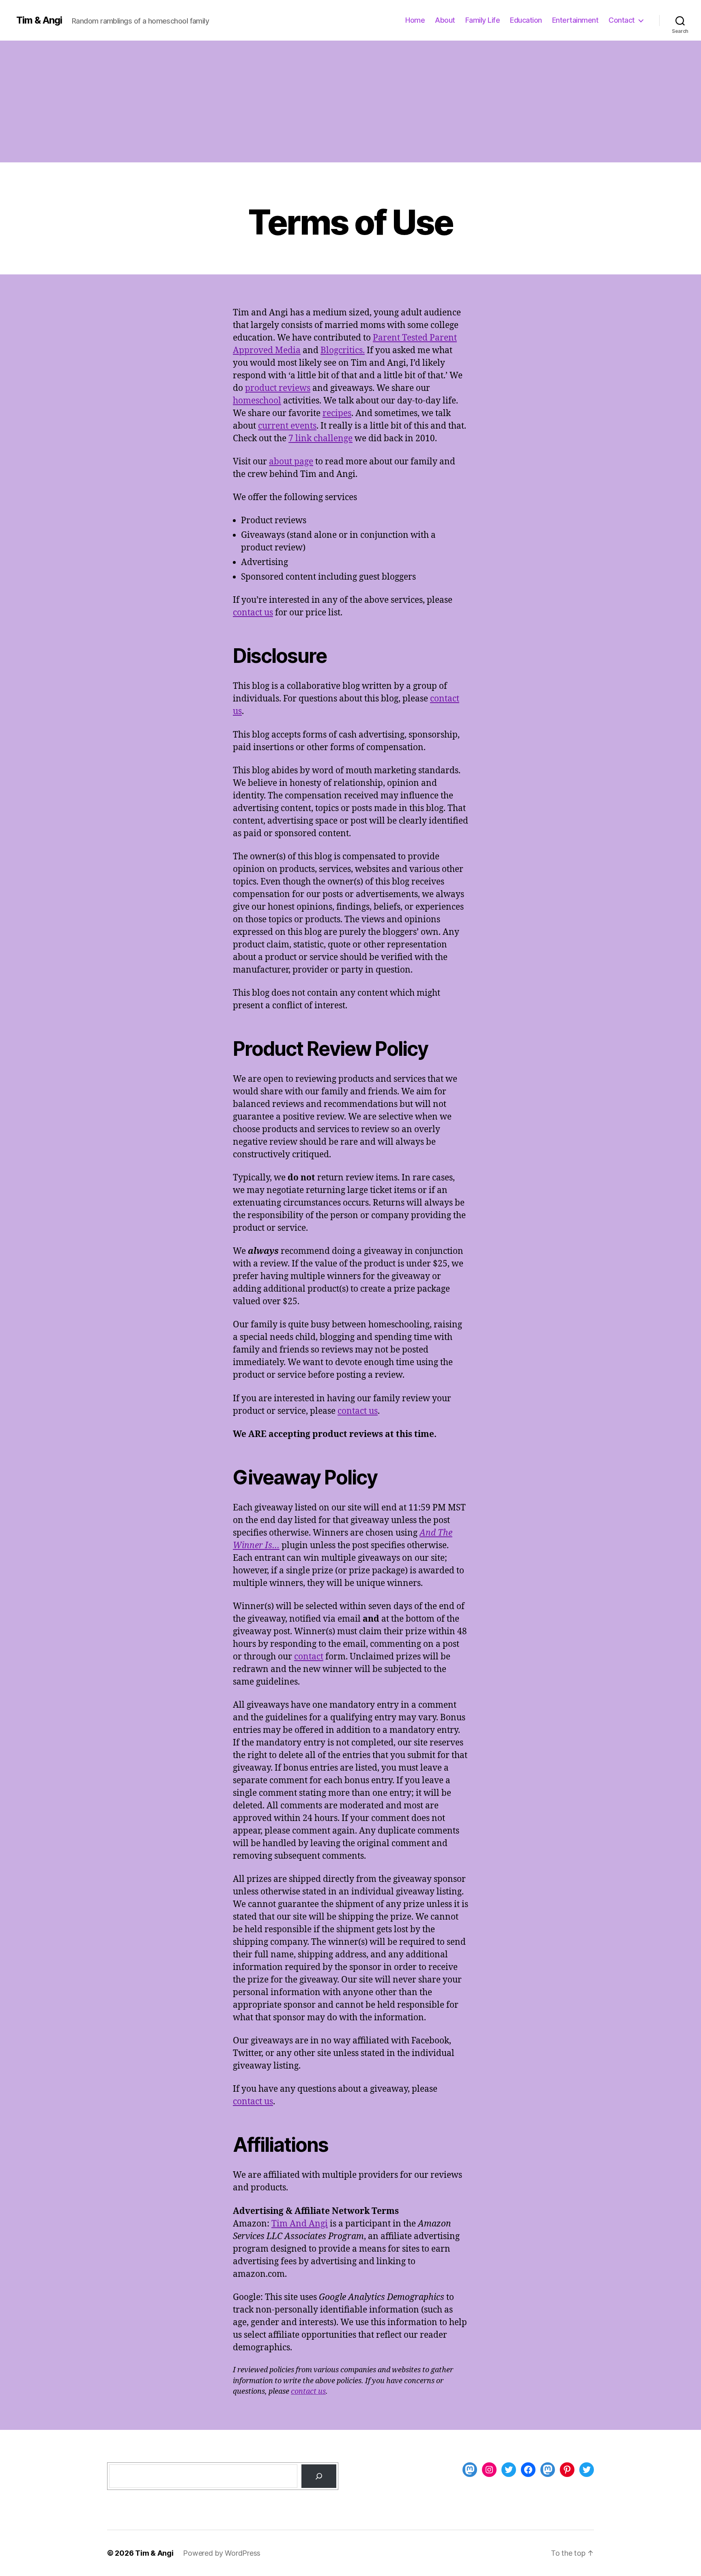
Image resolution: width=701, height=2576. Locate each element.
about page (291, 462)
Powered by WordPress (222, 2553)
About (445, 20)
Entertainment (575, 20)
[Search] (319, 2476)
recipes (337, 413)
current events (287, 426)
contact (309, 1657)
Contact (622, 20)
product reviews (278, 388)
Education (526, 20)
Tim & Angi (39, 20)
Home (415, 20)
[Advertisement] (350, 101)
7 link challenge (320, 439)
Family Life (483, 20)
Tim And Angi (300, 2224)
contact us (253, 613)
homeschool (257, 401)
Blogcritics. (343, 351)
